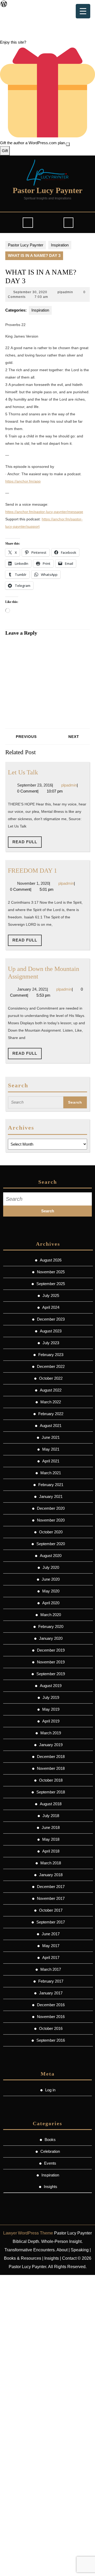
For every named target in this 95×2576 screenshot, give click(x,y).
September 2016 (51, 2040)
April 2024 (51, 1307)
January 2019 (51, 1745)
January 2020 (51, 1638)
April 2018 (51, 1851)
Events (50, 2163)
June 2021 (51, 1437)
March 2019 (51, 1733)
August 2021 (51, 1426)
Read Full (27, 844)
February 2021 (51, 1485)
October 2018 (51, 1780)
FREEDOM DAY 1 (32, 870)
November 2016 (51, 2017)
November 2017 (51, 1898)
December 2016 (51, 2005)
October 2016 (51, 2028)
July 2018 (51, 1816)
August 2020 (51, 1556)
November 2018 (51, 1768)
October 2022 (51, 1378)
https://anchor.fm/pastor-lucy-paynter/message (44, 512)
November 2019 (51, 1662)
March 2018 (51, 1863)
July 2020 (51, 1567)
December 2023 (51, 1319)
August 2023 (51, 1331)
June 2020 (51, 1579)
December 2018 (51, 1757)
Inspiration (60, 245)
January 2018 (51, 1875)
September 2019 (51, 1674)
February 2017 (51, 1981)
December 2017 (51, 1887)
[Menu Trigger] (83, 11)
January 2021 (51, 1496)
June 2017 (51, 1934)
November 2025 (51, 1272)
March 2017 (51, 1969)
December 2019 (51, 1650)
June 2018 (51, 1827)
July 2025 (51, 1295)
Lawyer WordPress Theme (28, 2233)
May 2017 (51, 1946)
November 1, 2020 (33, 883)
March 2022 (51, 1402)
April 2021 (51, 1461)
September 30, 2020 (30, 292)
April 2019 (51, 1721)
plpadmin (65, 292)
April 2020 (51, 1603)
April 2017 (51, 1957)
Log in (50, 2090)
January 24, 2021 (32, 989)
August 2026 (51, 1260)
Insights (51, 2187)
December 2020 (51, 1508)
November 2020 (51, 1520)
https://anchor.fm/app (23, 481)
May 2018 (51, 1839)
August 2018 (51, 1804)
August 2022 (51, 1390)
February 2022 (51, 1414)
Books (50, 2140)
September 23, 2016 (35, 785)
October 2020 (51, 1532)
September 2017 (51, 1922)
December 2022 (51, 1366)
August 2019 (51, 1686)
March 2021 (51, 1473)
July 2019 (51, 1697)
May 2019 (51, 1709)
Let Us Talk (23, 772)
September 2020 (51, 1544)
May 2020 (51, 1591)
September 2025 (51, 1284)
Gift (5, 151)
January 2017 (51, 1993)
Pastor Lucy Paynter (47, 190)
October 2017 (51, 1910)
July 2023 (51, 1343)
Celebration (50, 2151)
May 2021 (51, 1449)
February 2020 (51, 1626)
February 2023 (51, 1355)
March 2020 (51, 1615)
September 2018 (51, 1792)
